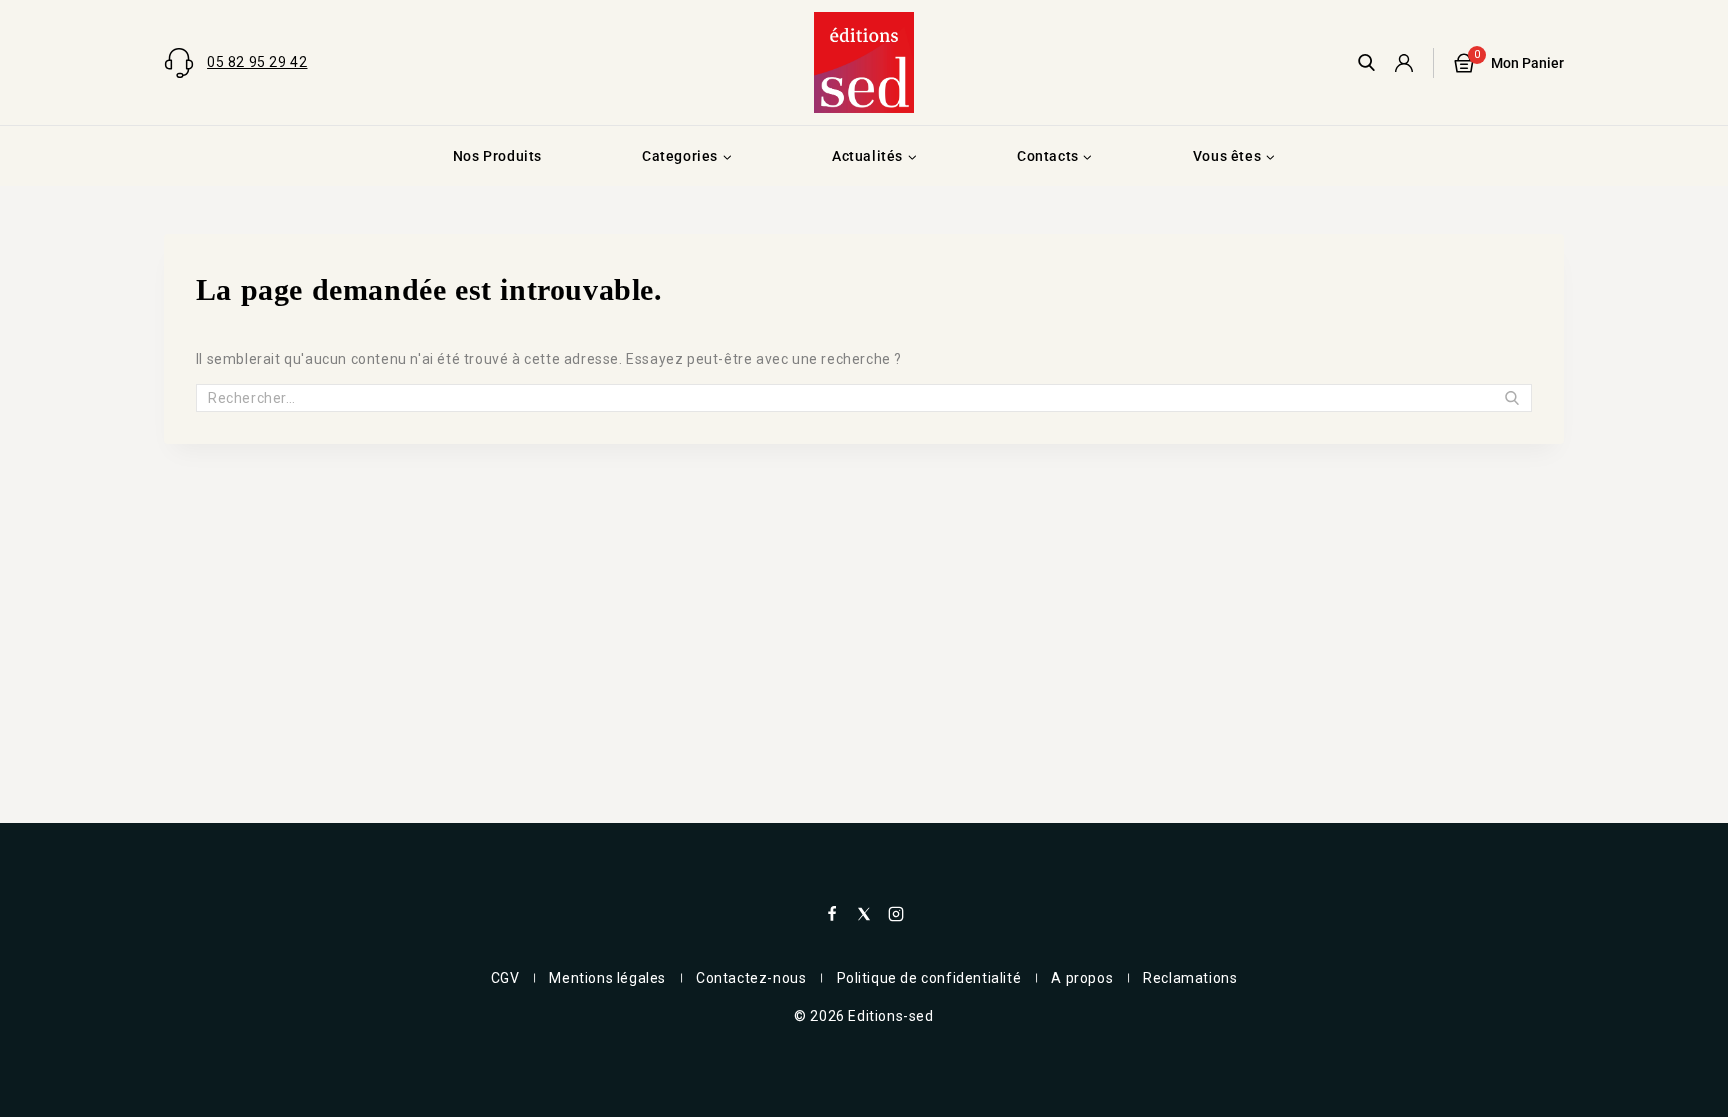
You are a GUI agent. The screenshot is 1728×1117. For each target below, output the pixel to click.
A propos (1082, 978)
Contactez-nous (751, 978)
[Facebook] (832, 914)
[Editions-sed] (864, 62)
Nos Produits (497, 156)
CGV (505, 978)
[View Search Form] (1366, 62)
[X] (864, 914)
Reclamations (1190, 978)
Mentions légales (607, 978)
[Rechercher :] (864, 398)
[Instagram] (896, 914)
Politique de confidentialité (929, 978)
